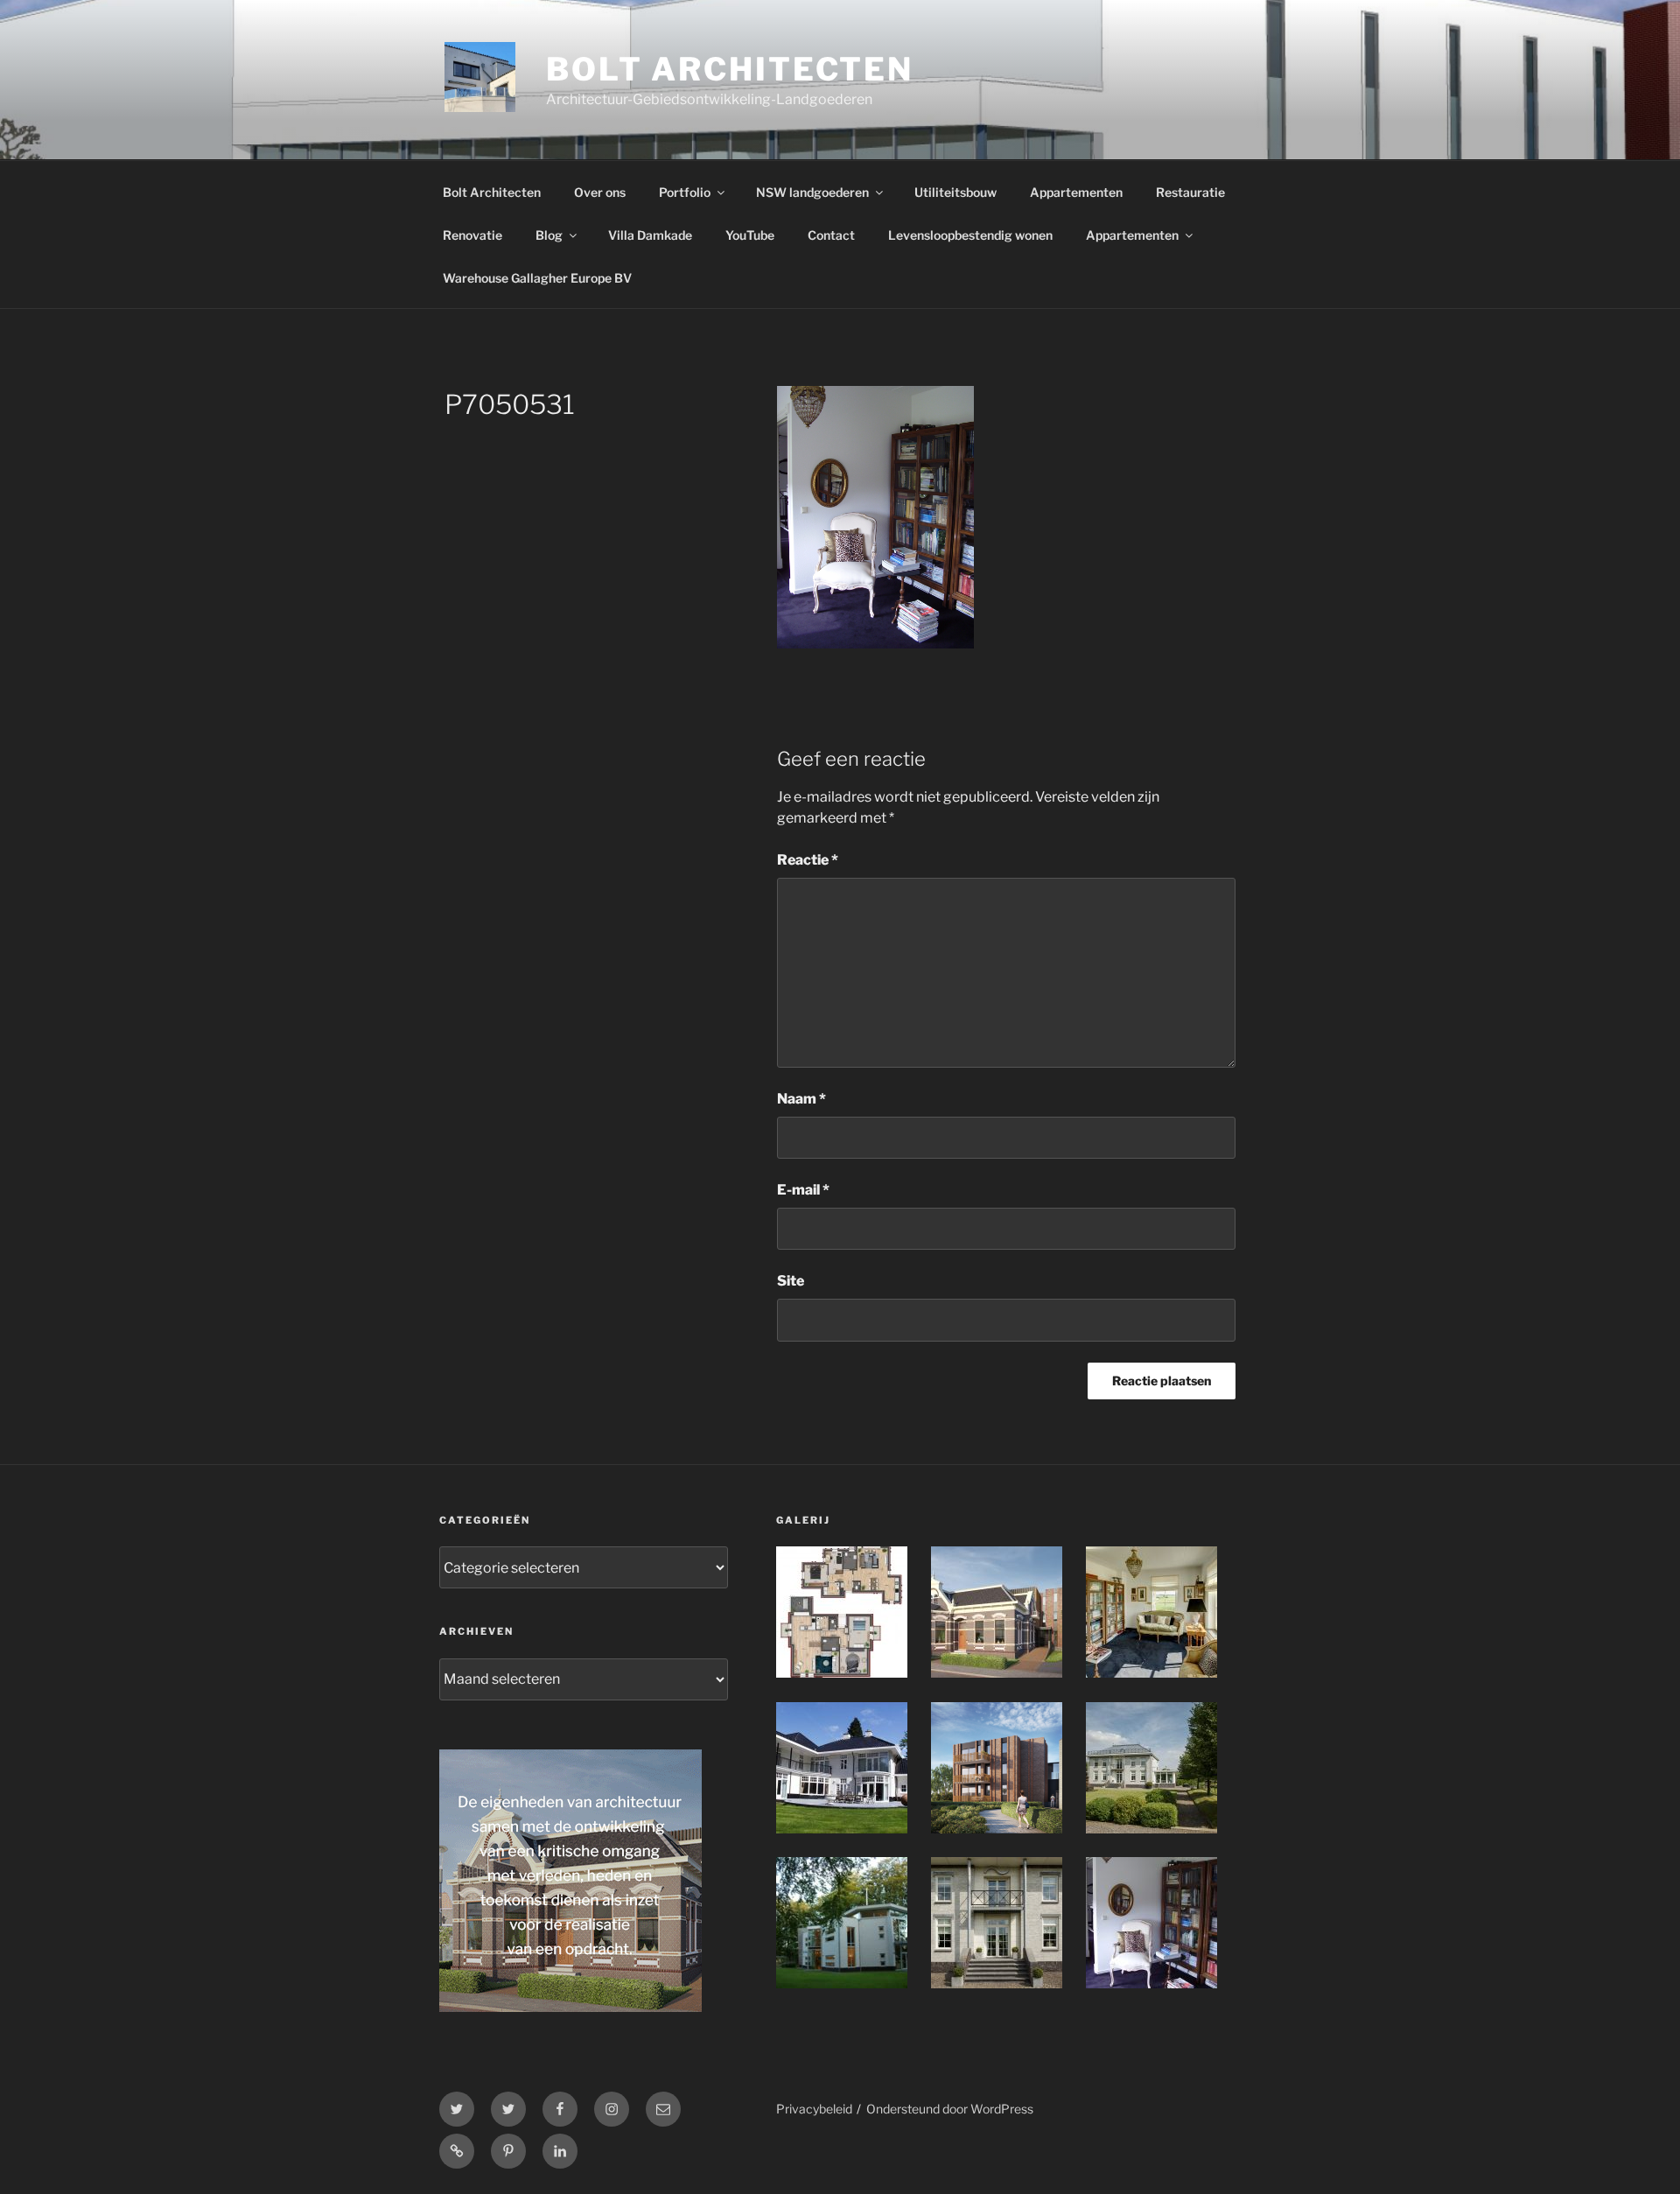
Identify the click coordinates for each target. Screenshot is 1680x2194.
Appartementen (1076, 192)
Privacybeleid (814, 2109)
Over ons (600, 192)
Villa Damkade (650, 235)
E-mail (803, 1190)
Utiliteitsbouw (955, 192)
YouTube (750, 235)
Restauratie (1190, 192)
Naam (801, 1099)
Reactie (808, 860)
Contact (831, 235)
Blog (549, 235)
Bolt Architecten (730, 69)
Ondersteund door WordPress (950, 2109)
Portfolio (685, 192)
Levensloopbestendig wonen (970, 235)
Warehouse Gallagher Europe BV (537, 278)
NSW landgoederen (812, 192)
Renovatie (472, 235)
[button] (854, 1615)
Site (791, 1281)
